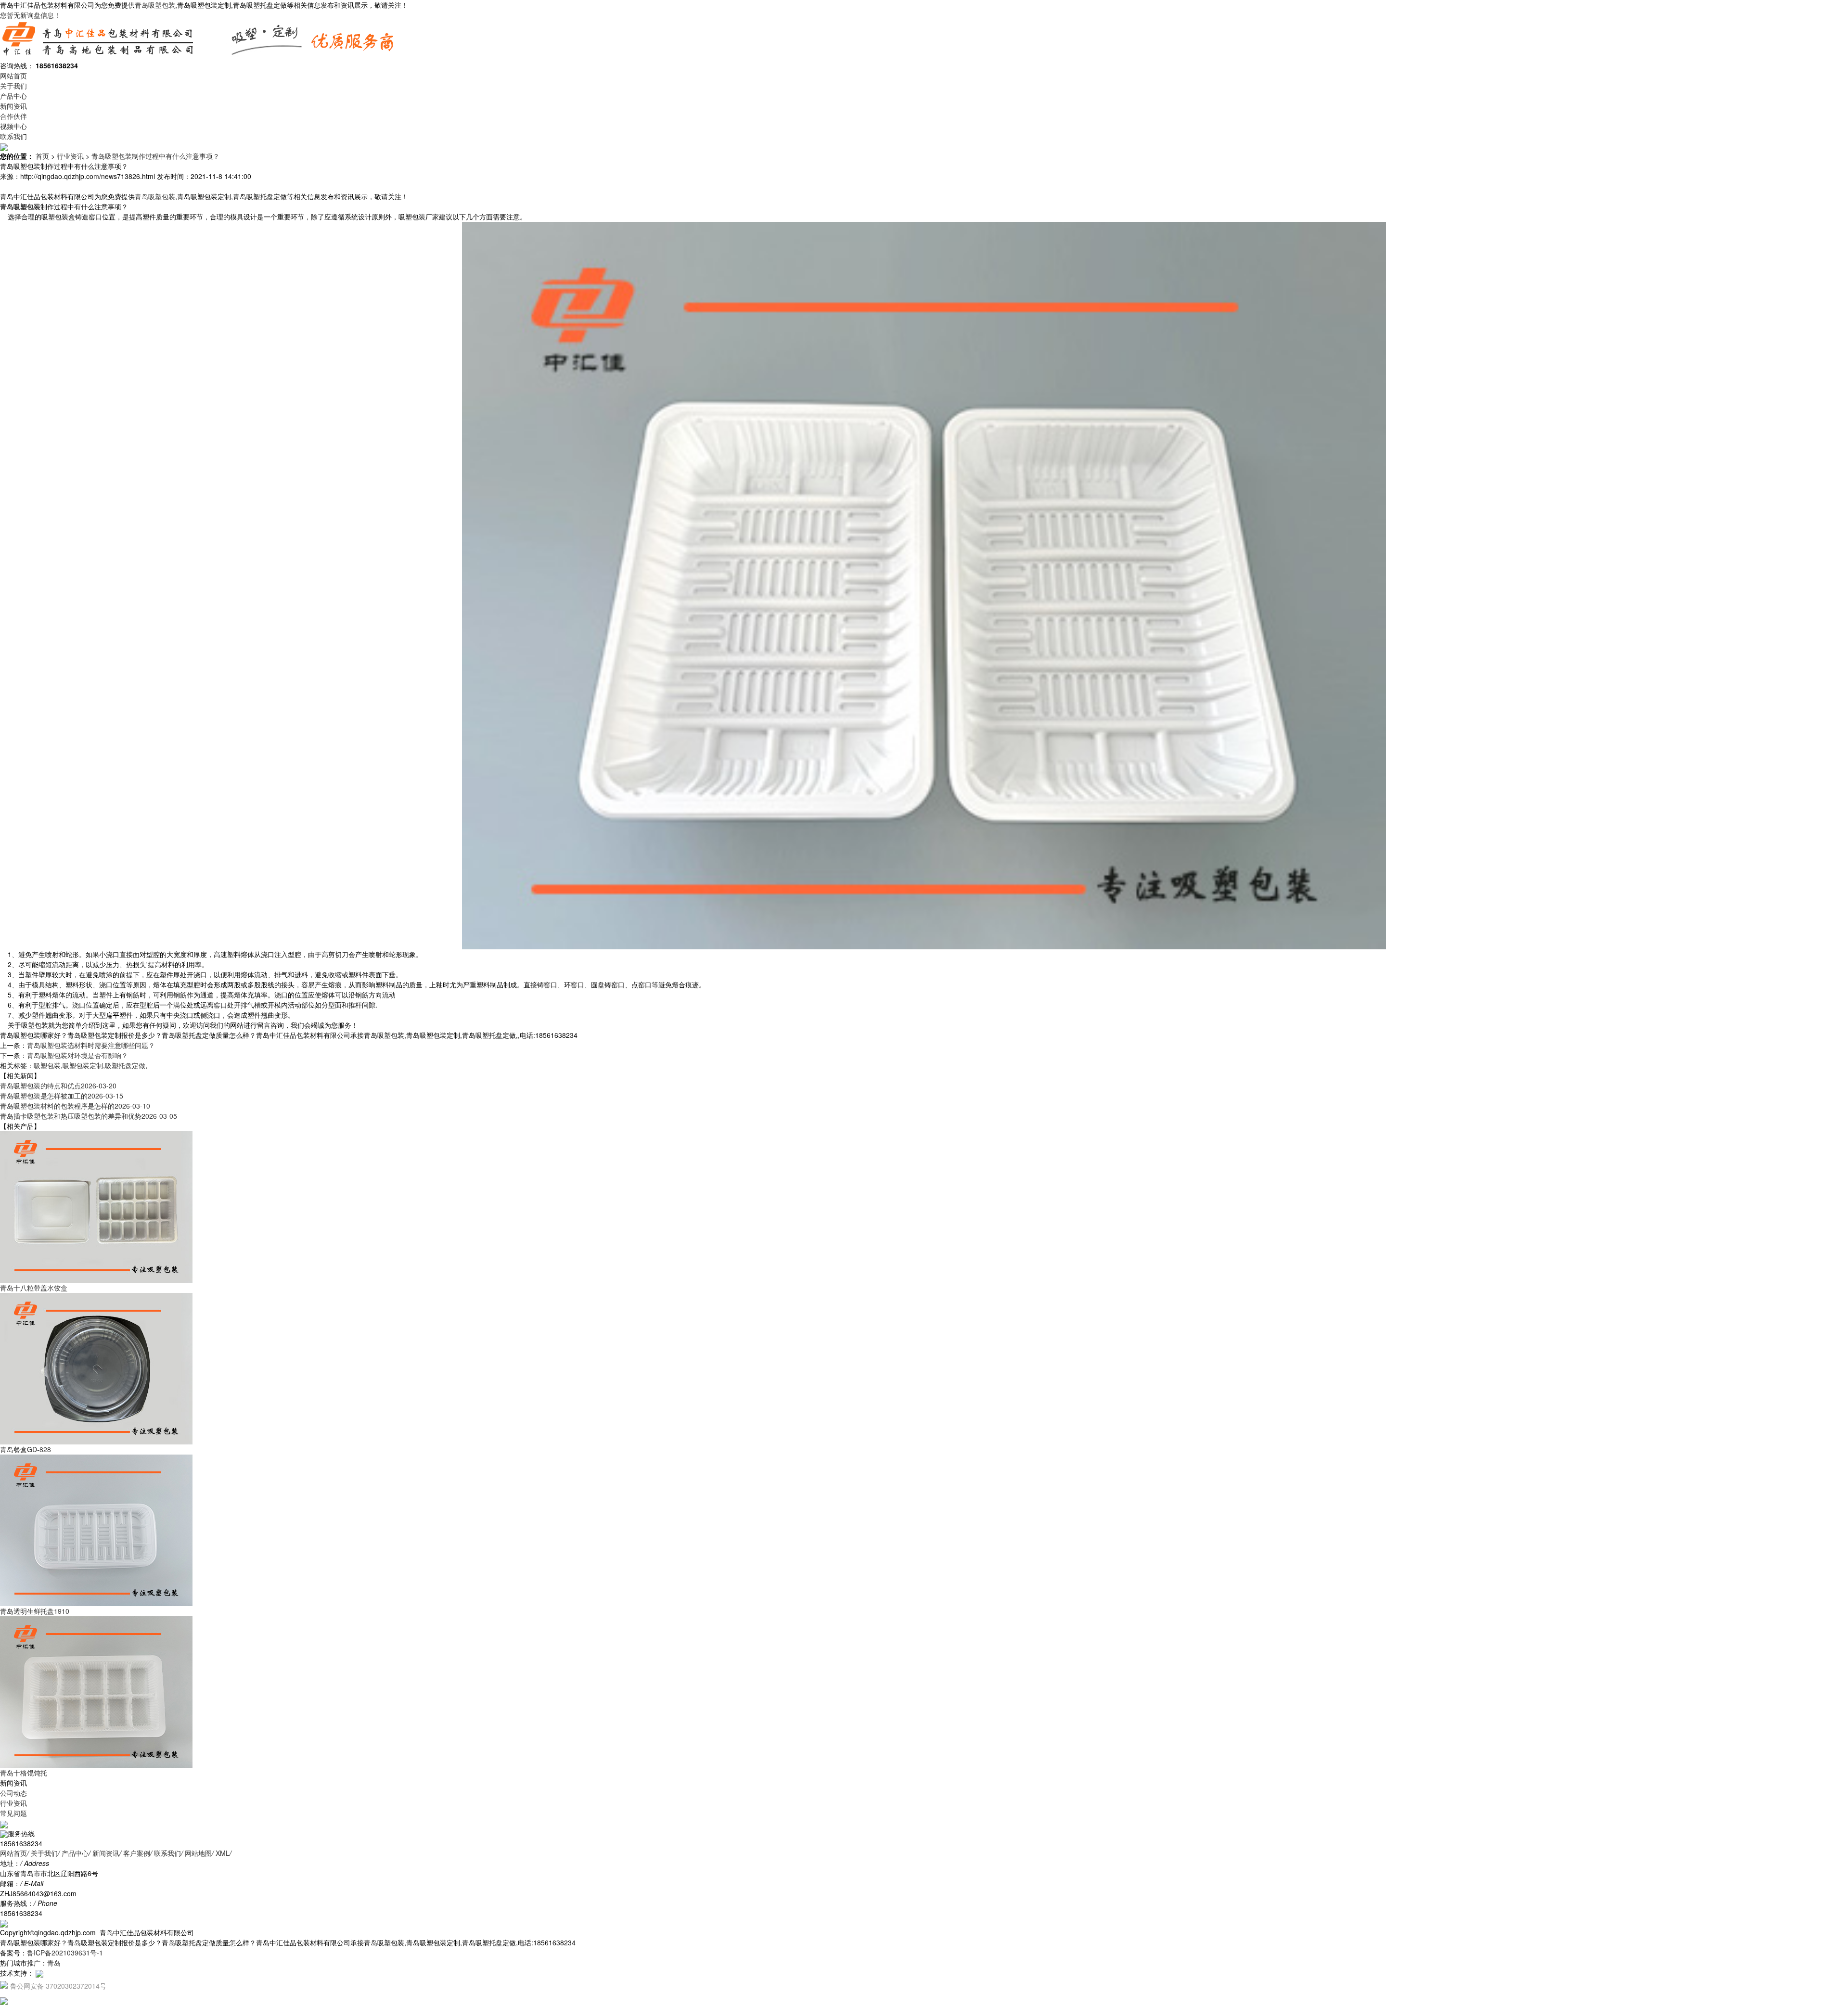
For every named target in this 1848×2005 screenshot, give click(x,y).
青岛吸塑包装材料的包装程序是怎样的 (75, 1106)
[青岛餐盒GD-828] (96, 1368)
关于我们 (13, 86)
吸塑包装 (47, 1065)
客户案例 (137, 1853)
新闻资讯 (13, 106)
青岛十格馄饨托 (24, 1773)
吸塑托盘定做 (125, 1065)
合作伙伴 (13, 116)
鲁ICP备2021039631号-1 (65, 1953)
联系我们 (13, 136)
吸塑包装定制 (83, 1065)
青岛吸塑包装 (155, 5)
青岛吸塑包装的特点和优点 (58, 1086)
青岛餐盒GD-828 (26, 1449)
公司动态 (13, 1793)
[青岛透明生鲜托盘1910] (96, 1530)
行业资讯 (70, 156)
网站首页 (13, 76)
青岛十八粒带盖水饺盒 (34, 1288)
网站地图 (198, 1853)
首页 (42, 156)
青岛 (54, 1963)
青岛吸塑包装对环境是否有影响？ (77, 1055)
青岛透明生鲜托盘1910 (35, 1611)
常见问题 (13, 1813)
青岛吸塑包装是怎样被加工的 (62, 1096)
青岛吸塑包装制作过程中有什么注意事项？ (155, 156)
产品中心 (13, 96)
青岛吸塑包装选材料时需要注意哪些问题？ (91, 1045)
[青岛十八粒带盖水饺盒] (96, 1206)
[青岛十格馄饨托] (96, 1691)
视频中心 (13, 126)
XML (223, 1853)
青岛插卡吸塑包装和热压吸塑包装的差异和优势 (89, 1116)
